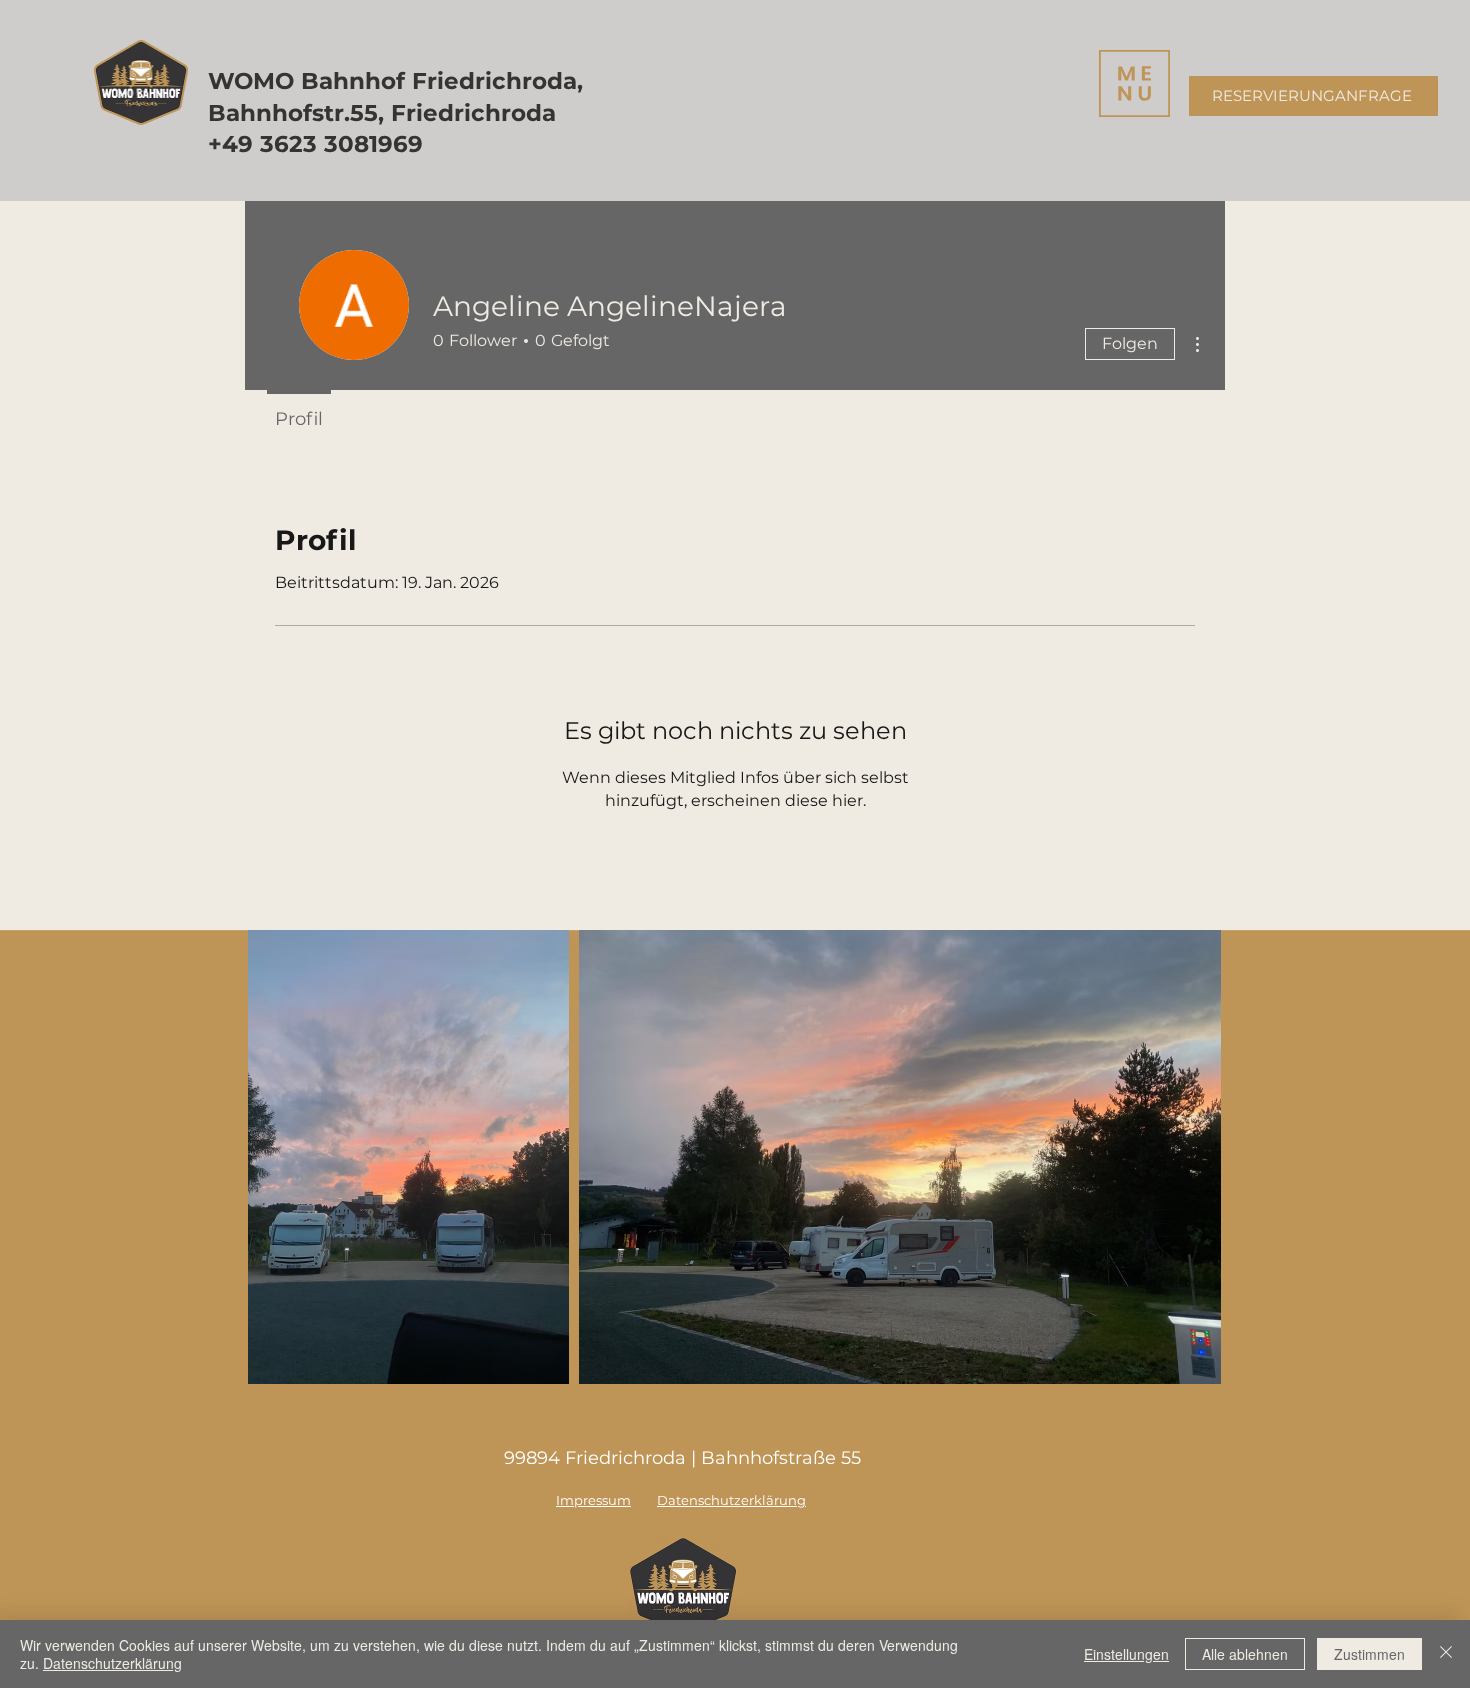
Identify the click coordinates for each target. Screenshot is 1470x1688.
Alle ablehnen (1245, 1654)
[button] (1134, 83)
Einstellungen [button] (1126, 1654)
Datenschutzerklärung (112, 1663)
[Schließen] (1446, 1654)
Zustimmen (1369, 1654)
